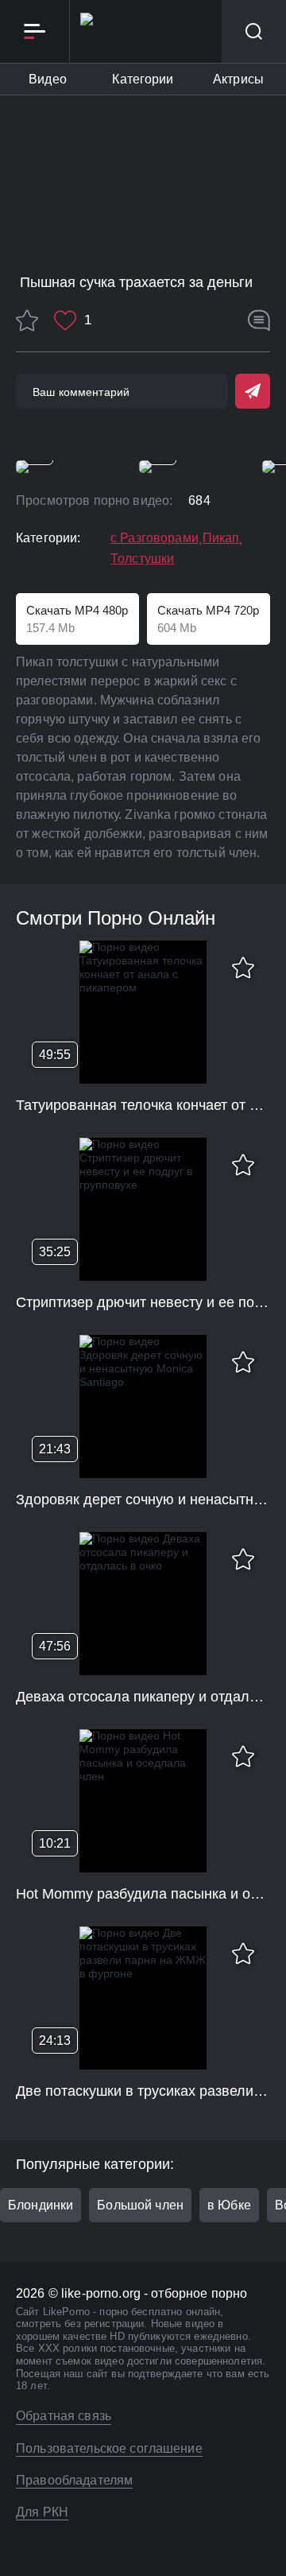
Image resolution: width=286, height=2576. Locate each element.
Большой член (140, 2205)
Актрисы (238, 79)
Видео (48, 79)
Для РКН (42, 2512)
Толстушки (142, 559)
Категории (143, 79)
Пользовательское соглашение (109, 2448)
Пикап (221, 538)
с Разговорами (155, 538)
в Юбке (229, 2205)
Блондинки (41, 2205)
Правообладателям (74, 2480)
